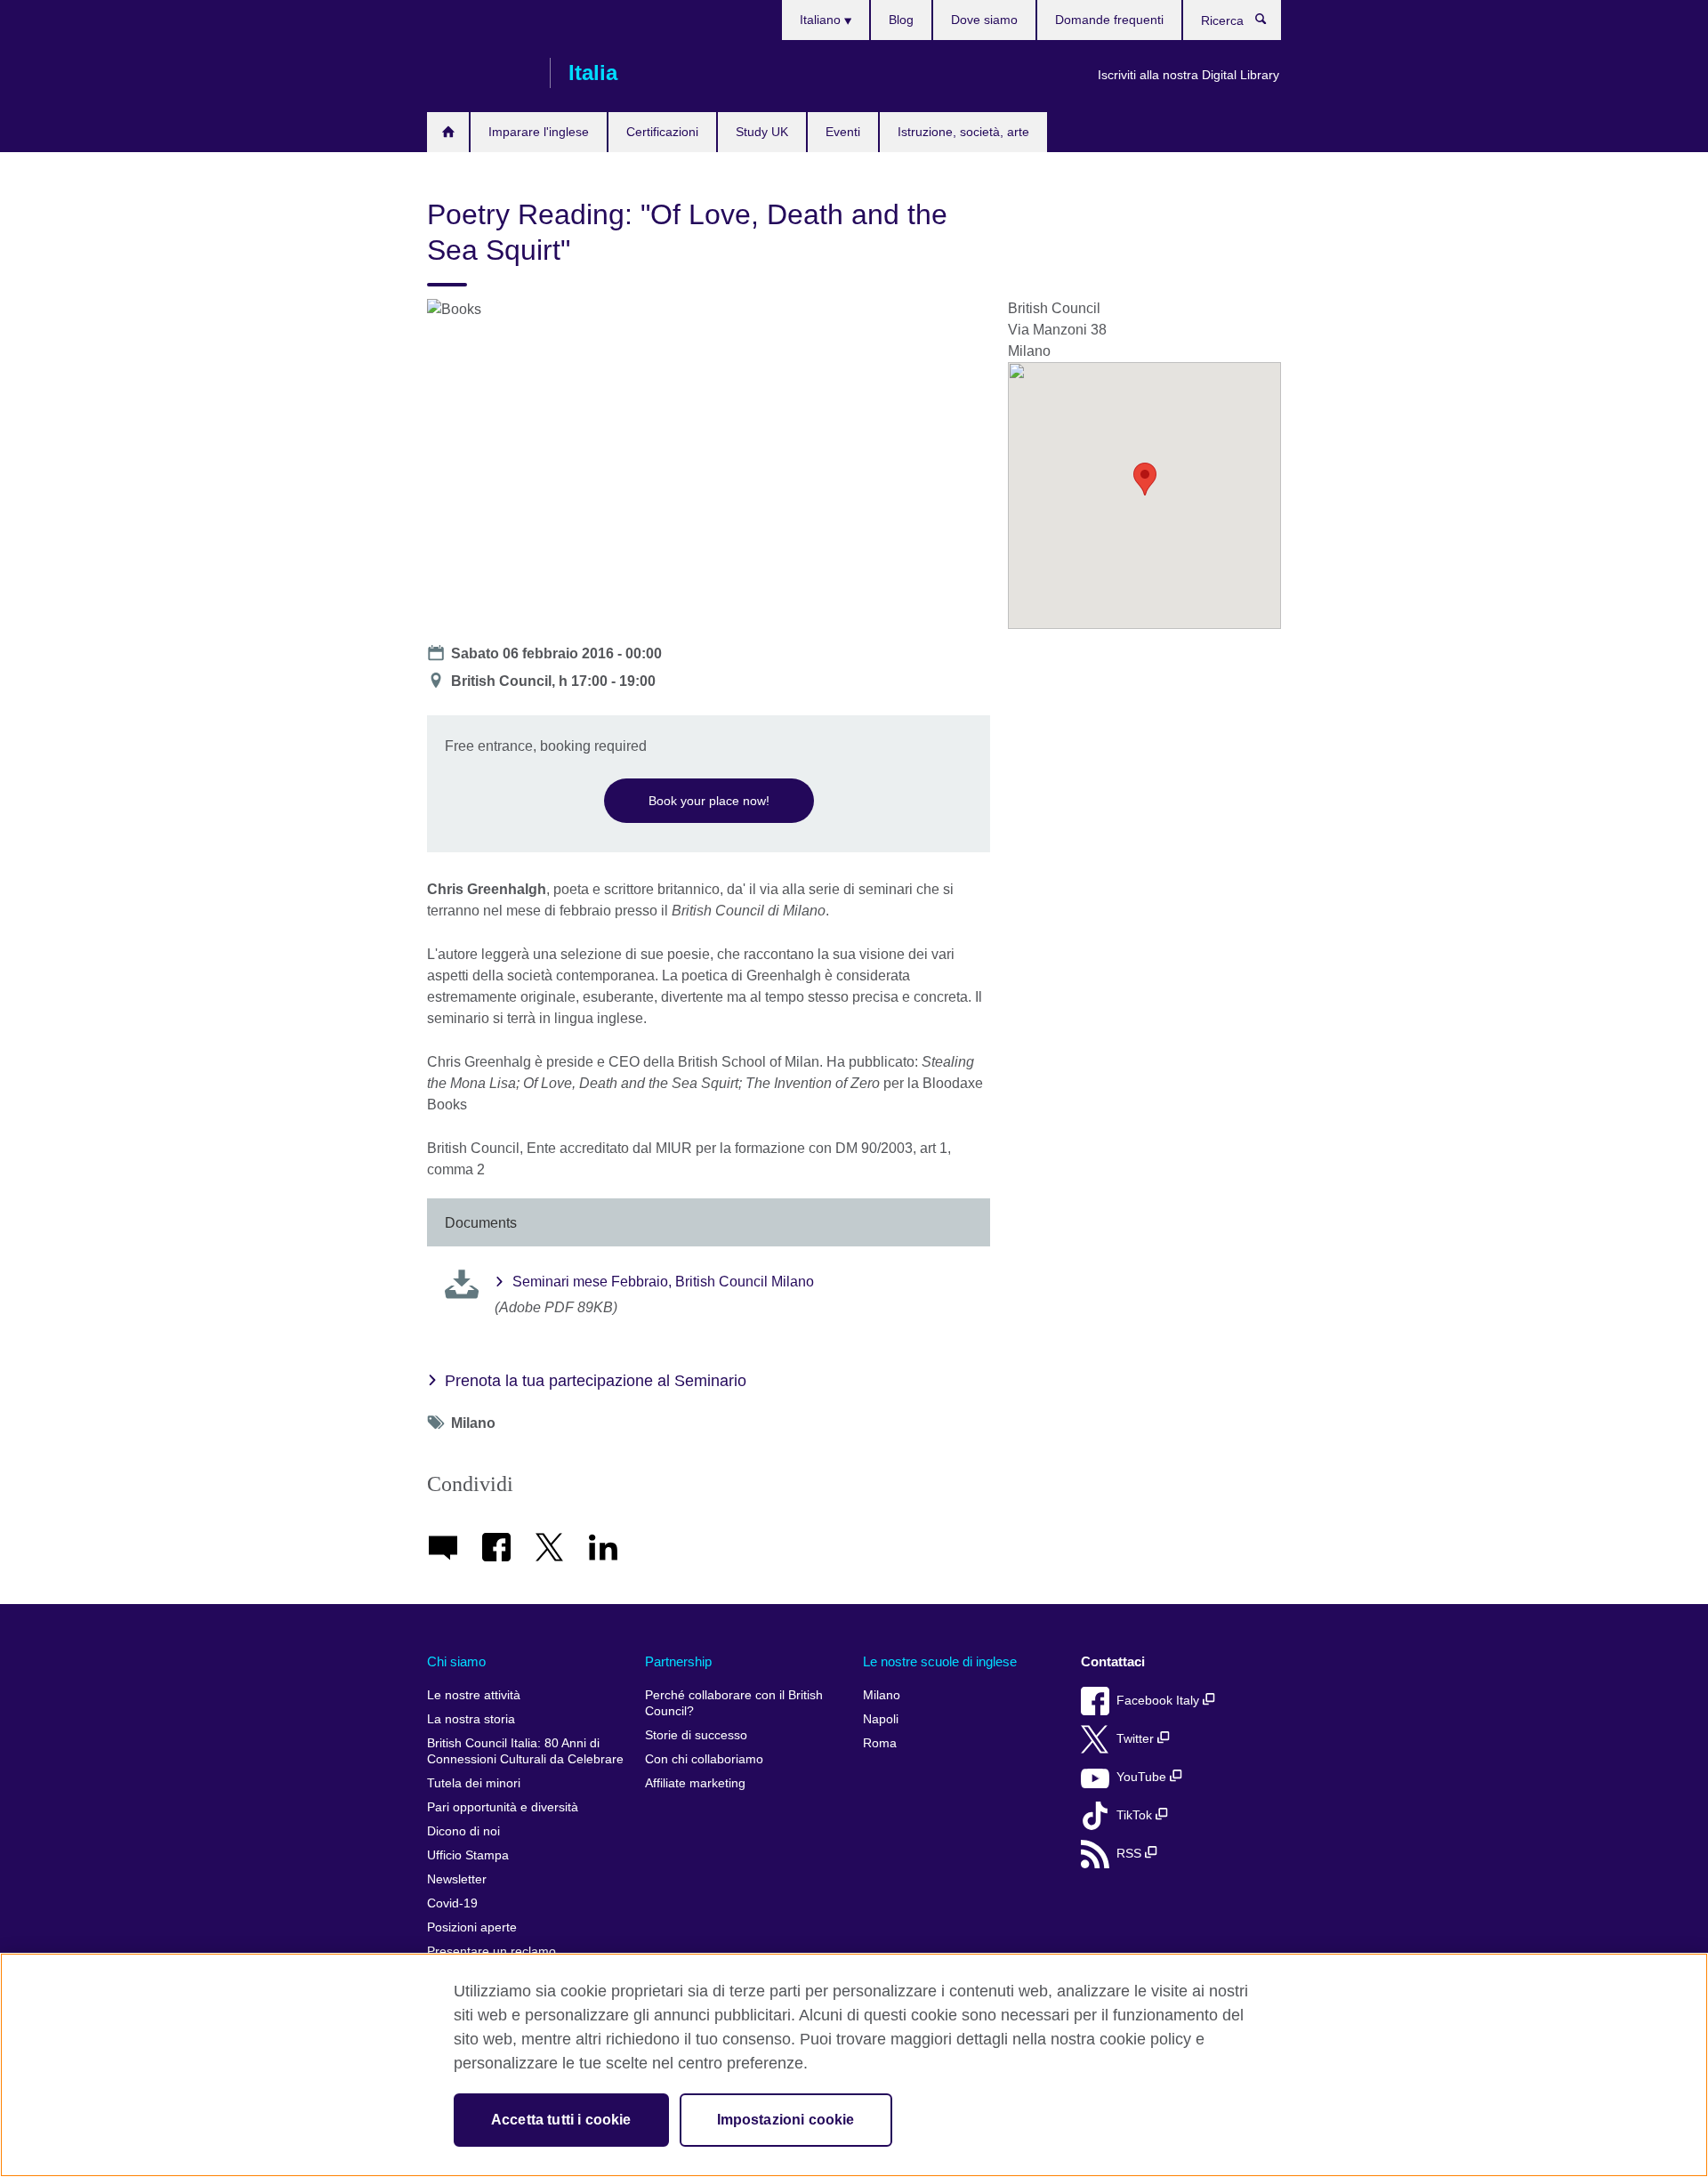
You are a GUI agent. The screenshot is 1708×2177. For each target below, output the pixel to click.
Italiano (822, 20)
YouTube (1143, 1777)
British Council (479, 73)
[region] (854, 2065)
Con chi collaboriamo (704, 1759)
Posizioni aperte (472, 1927)
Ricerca (1270, 23)
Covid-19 (452, 1903)
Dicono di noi (463, 1831)
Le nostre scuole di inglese (940, 1661)
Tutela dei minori (474, 1783)
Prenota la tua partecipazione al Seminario (596, 1381)
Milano (882, 1695)
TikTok (1136, 1815)
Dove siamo (984, 20)
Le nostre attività (474, 1695)
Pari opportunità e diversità (503, 1807)
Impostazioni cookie (786, 2120)
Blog (901, 20)
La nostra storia (471, 1719)
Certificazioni (662, 132)
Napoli (881, 1719)
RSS (1131, 1854)
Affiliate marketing (695, 1783)
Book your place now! (709, 801)
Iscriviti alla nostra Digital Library (1188, 75)
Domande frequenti (1109, 20)
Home (448, 132)
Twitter (1137, 1739)
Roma (880, 1743)
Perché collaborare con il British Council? (734, 1703)
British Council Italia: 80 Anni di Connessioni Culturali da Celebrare (525, 1751)
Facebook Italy (1160, 1701)
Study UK (762, 132)
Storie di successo (696, 1735)
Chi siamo (456, 1661)
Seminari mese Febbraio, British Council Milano (663, 1282)
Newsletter (457, 1879)
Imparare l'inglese (539, 132)
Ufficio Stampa (468, 1855)
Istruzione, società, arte (963, 132)
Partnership (678, 1661)
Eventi (843, 132)
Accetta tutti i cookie (561, 2120)
